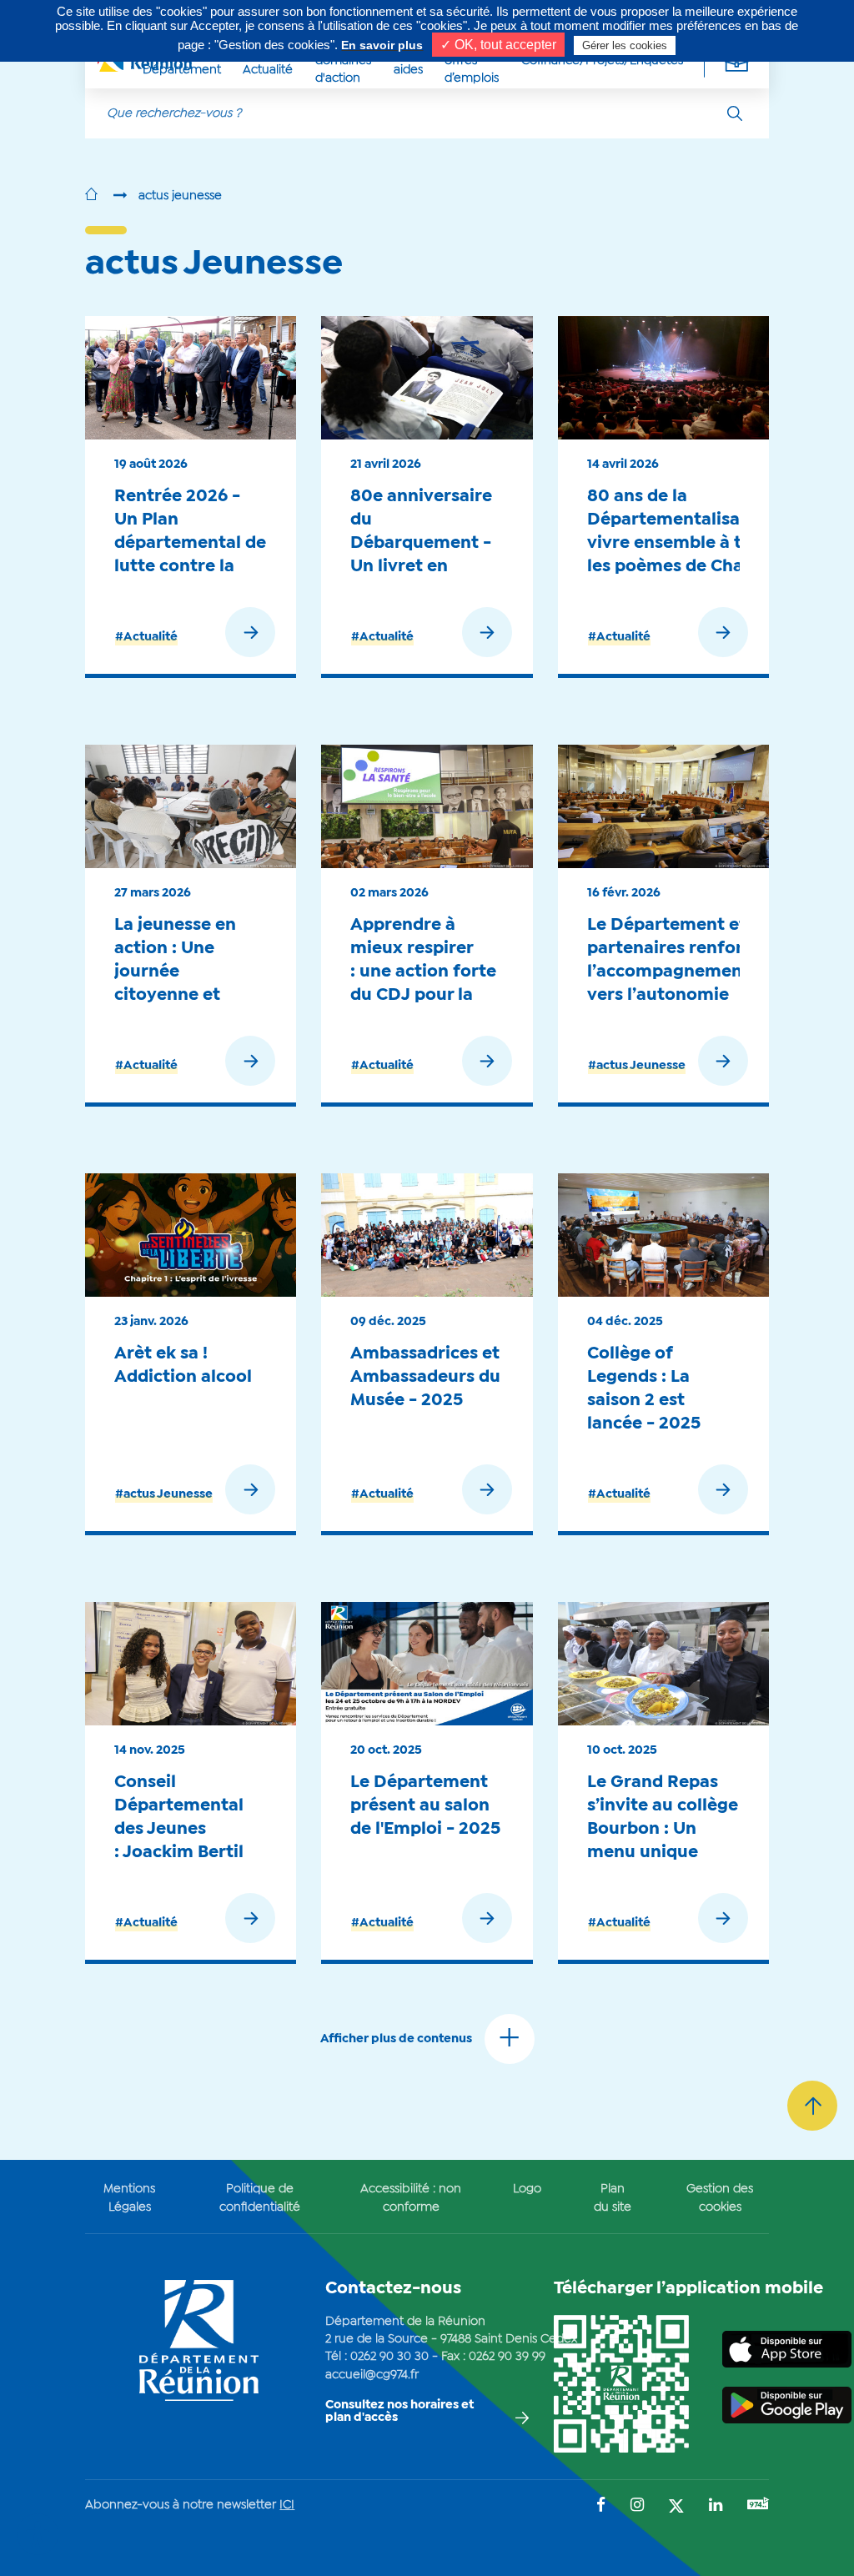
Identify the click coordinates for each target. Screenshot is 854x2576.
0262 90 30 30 (389, 2357)
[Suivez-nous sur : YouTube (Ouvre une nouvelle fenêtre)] (758, 2506)
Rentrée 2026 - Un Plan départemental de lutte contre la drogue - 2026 (190, 542)
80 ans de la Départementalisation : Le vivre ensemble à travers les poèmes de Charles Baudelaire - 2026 (697, 542)
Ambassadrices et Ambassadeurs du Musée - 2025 (425, 1377)
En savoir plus (382, 45)
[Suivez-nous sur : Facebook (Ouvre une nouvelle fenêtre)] (601, 2506)
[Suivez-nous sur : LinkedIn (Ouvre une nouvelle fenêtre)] (716, 2506)
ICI (287, 2505)
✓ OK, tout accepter (498, 45)
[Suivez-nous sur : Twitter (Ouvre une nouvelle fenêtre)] (676, 2507)
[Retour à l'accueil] (91, 196)
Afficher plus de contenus (396, 2039)
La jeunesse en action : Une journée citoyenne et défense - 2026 (177, 971)
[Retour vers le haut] (812, 2106)
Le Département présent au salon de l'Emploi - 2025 (425, 1805)
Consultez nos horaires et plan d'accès (399, 2411)
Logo (527, 2189)
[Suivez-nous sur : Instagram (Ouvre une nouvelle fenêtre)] (637, 2506)
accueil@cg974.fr (372, 2375)
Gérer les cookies (625, 45)
